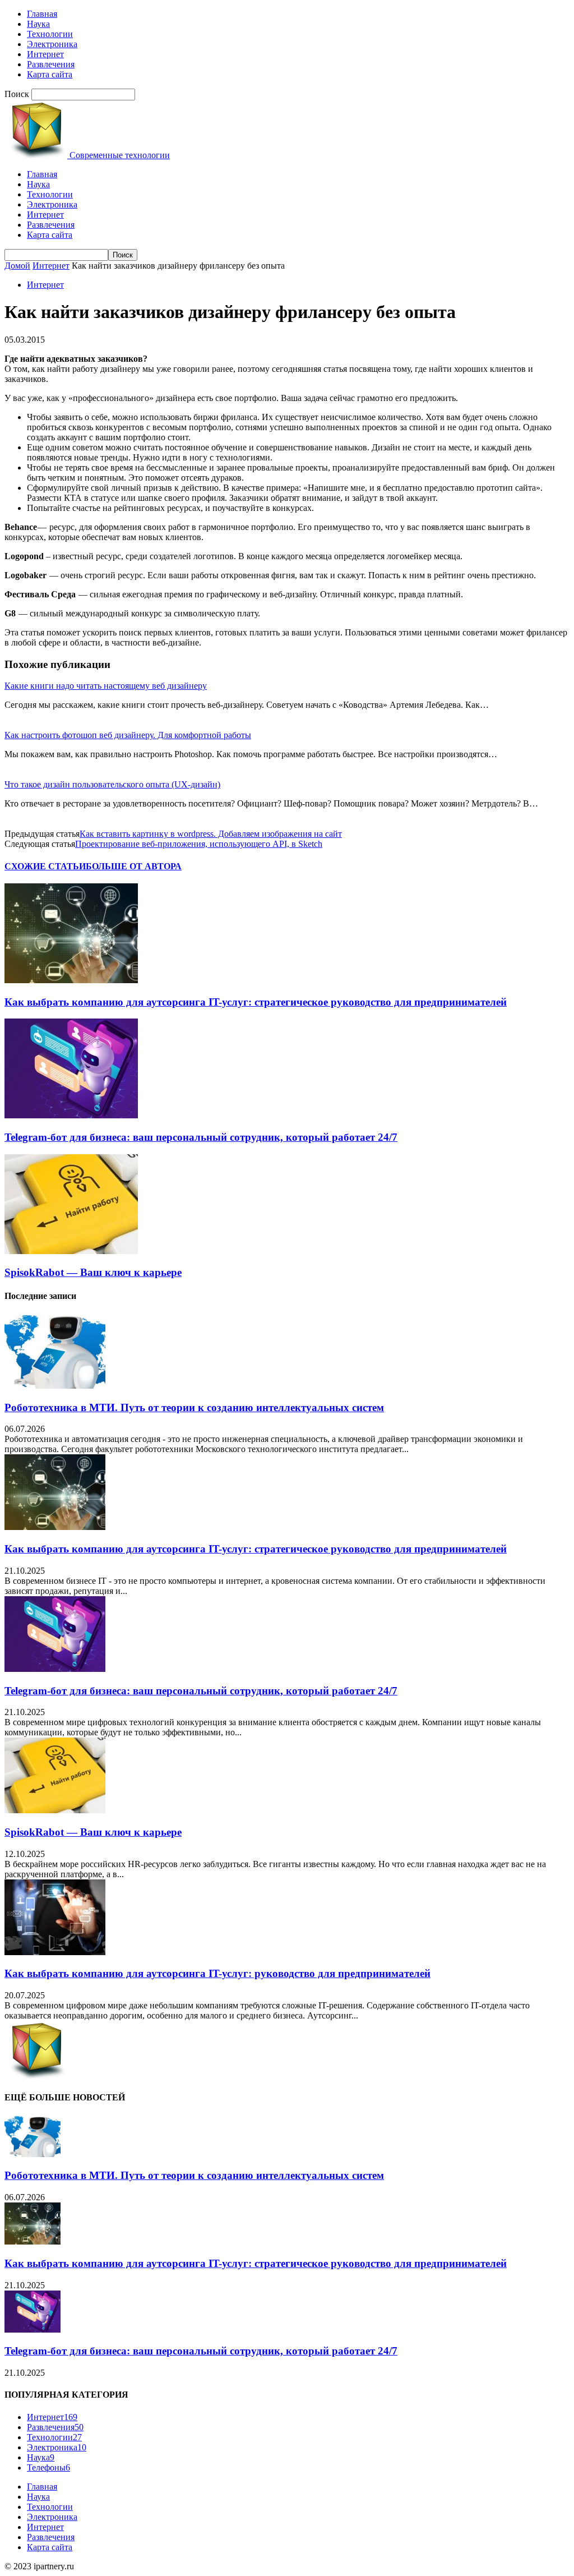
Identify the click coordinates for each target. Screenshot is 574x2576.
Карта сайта (50, 74)
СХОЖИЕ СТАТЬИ (45, 866)
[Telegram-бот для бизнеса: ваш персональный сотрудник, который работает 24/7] (71, 1115)
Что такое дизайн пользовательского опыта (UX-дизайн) (112, 784)
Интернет (45, 54)
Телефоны (48, 2467)
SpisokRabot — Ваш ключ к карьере (93, 1272)
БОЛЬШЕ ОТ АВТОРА (134, 866)
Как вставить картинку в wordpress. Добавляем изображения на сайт (211, 834)
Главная (42, 14)
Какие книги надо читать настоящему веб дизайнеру (106, 686)
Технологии (50, 34)
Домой (17, 266)
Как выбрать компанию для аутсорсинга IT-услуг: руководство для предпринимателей (217, 1973)
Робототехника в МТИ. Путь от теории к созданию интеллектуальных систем (194, 1407)
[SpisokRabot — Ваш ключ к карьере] (71, 1251)
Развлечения (51, 64)
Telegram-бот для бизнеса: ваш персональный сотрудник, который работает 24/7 (201, 1137)
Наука (38, 24)
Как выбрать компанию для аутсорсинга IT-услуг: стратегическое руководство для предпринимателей (256, 1002)
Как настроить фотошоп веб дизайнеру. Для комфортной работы (128, 735)
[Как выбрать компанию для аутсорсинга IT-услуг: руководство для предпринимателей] (55, 1952)
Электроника (52, 44)
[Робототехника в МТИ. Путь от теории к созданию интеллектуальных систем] (55, 1386)
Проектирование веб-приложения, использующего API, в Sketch (199, 844)
